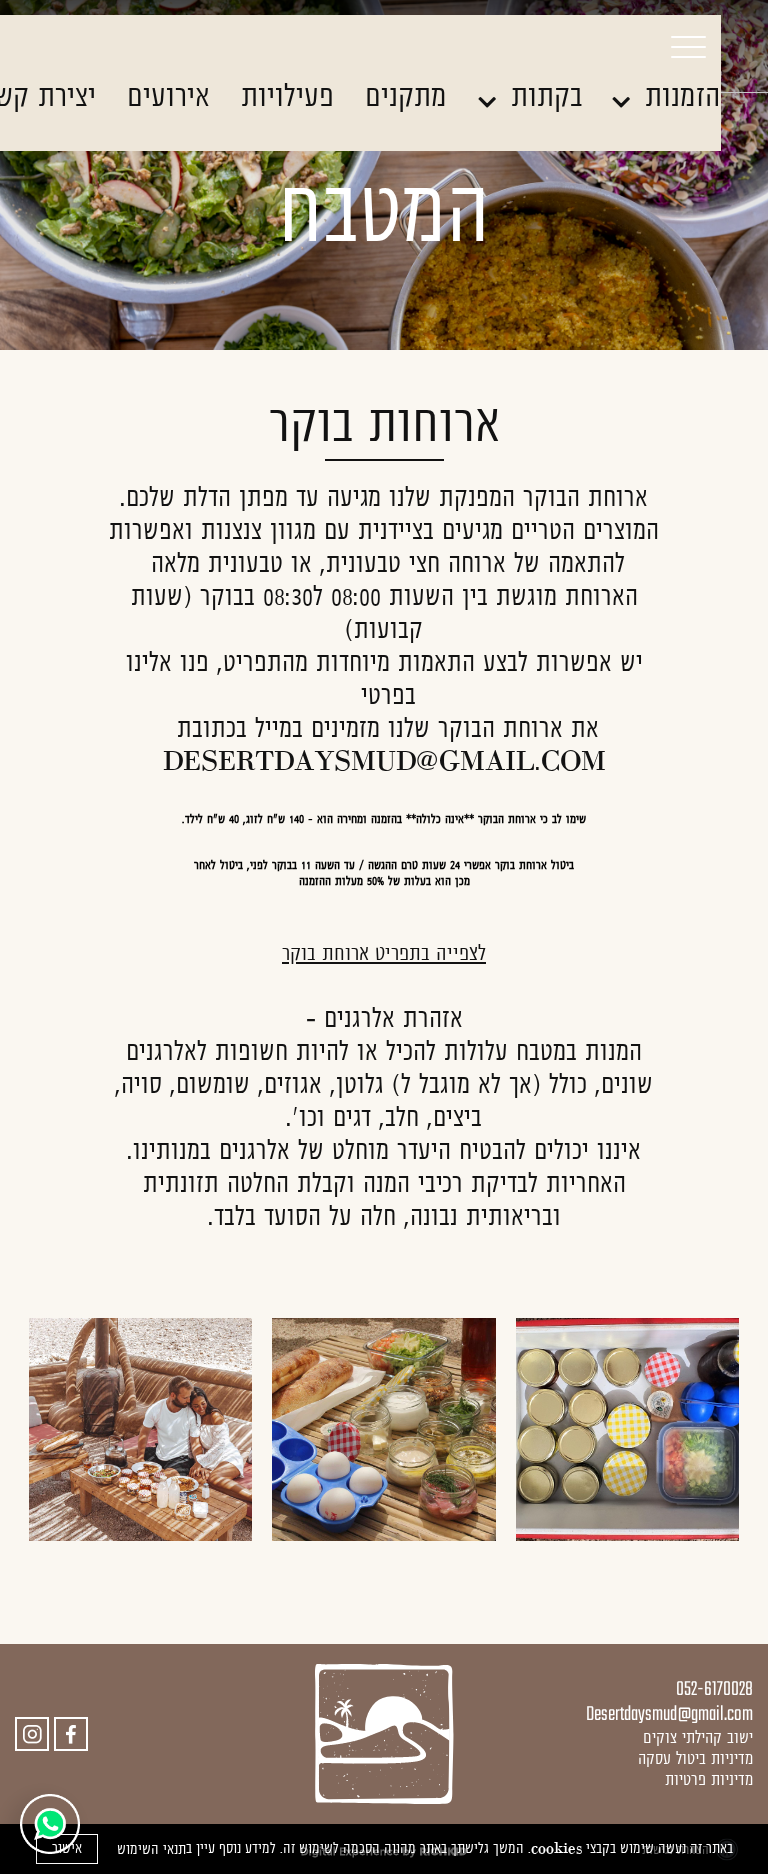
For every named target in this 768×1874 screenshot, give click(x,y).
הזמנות (678, 95)
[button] (666, 46)
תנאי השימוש (151, 1849)
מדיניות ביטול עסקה (695, 1758)
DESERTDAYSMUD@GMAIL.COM (384, 761)
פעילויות (287, 95)
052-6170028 (714, 1689)
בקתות (542, 95)
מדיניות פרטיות (709, 1779)
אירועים (168, 95)
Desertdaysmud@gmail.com (669, 1714)
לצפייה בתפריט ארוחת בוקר (384, 952)
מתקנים (406, 95)
